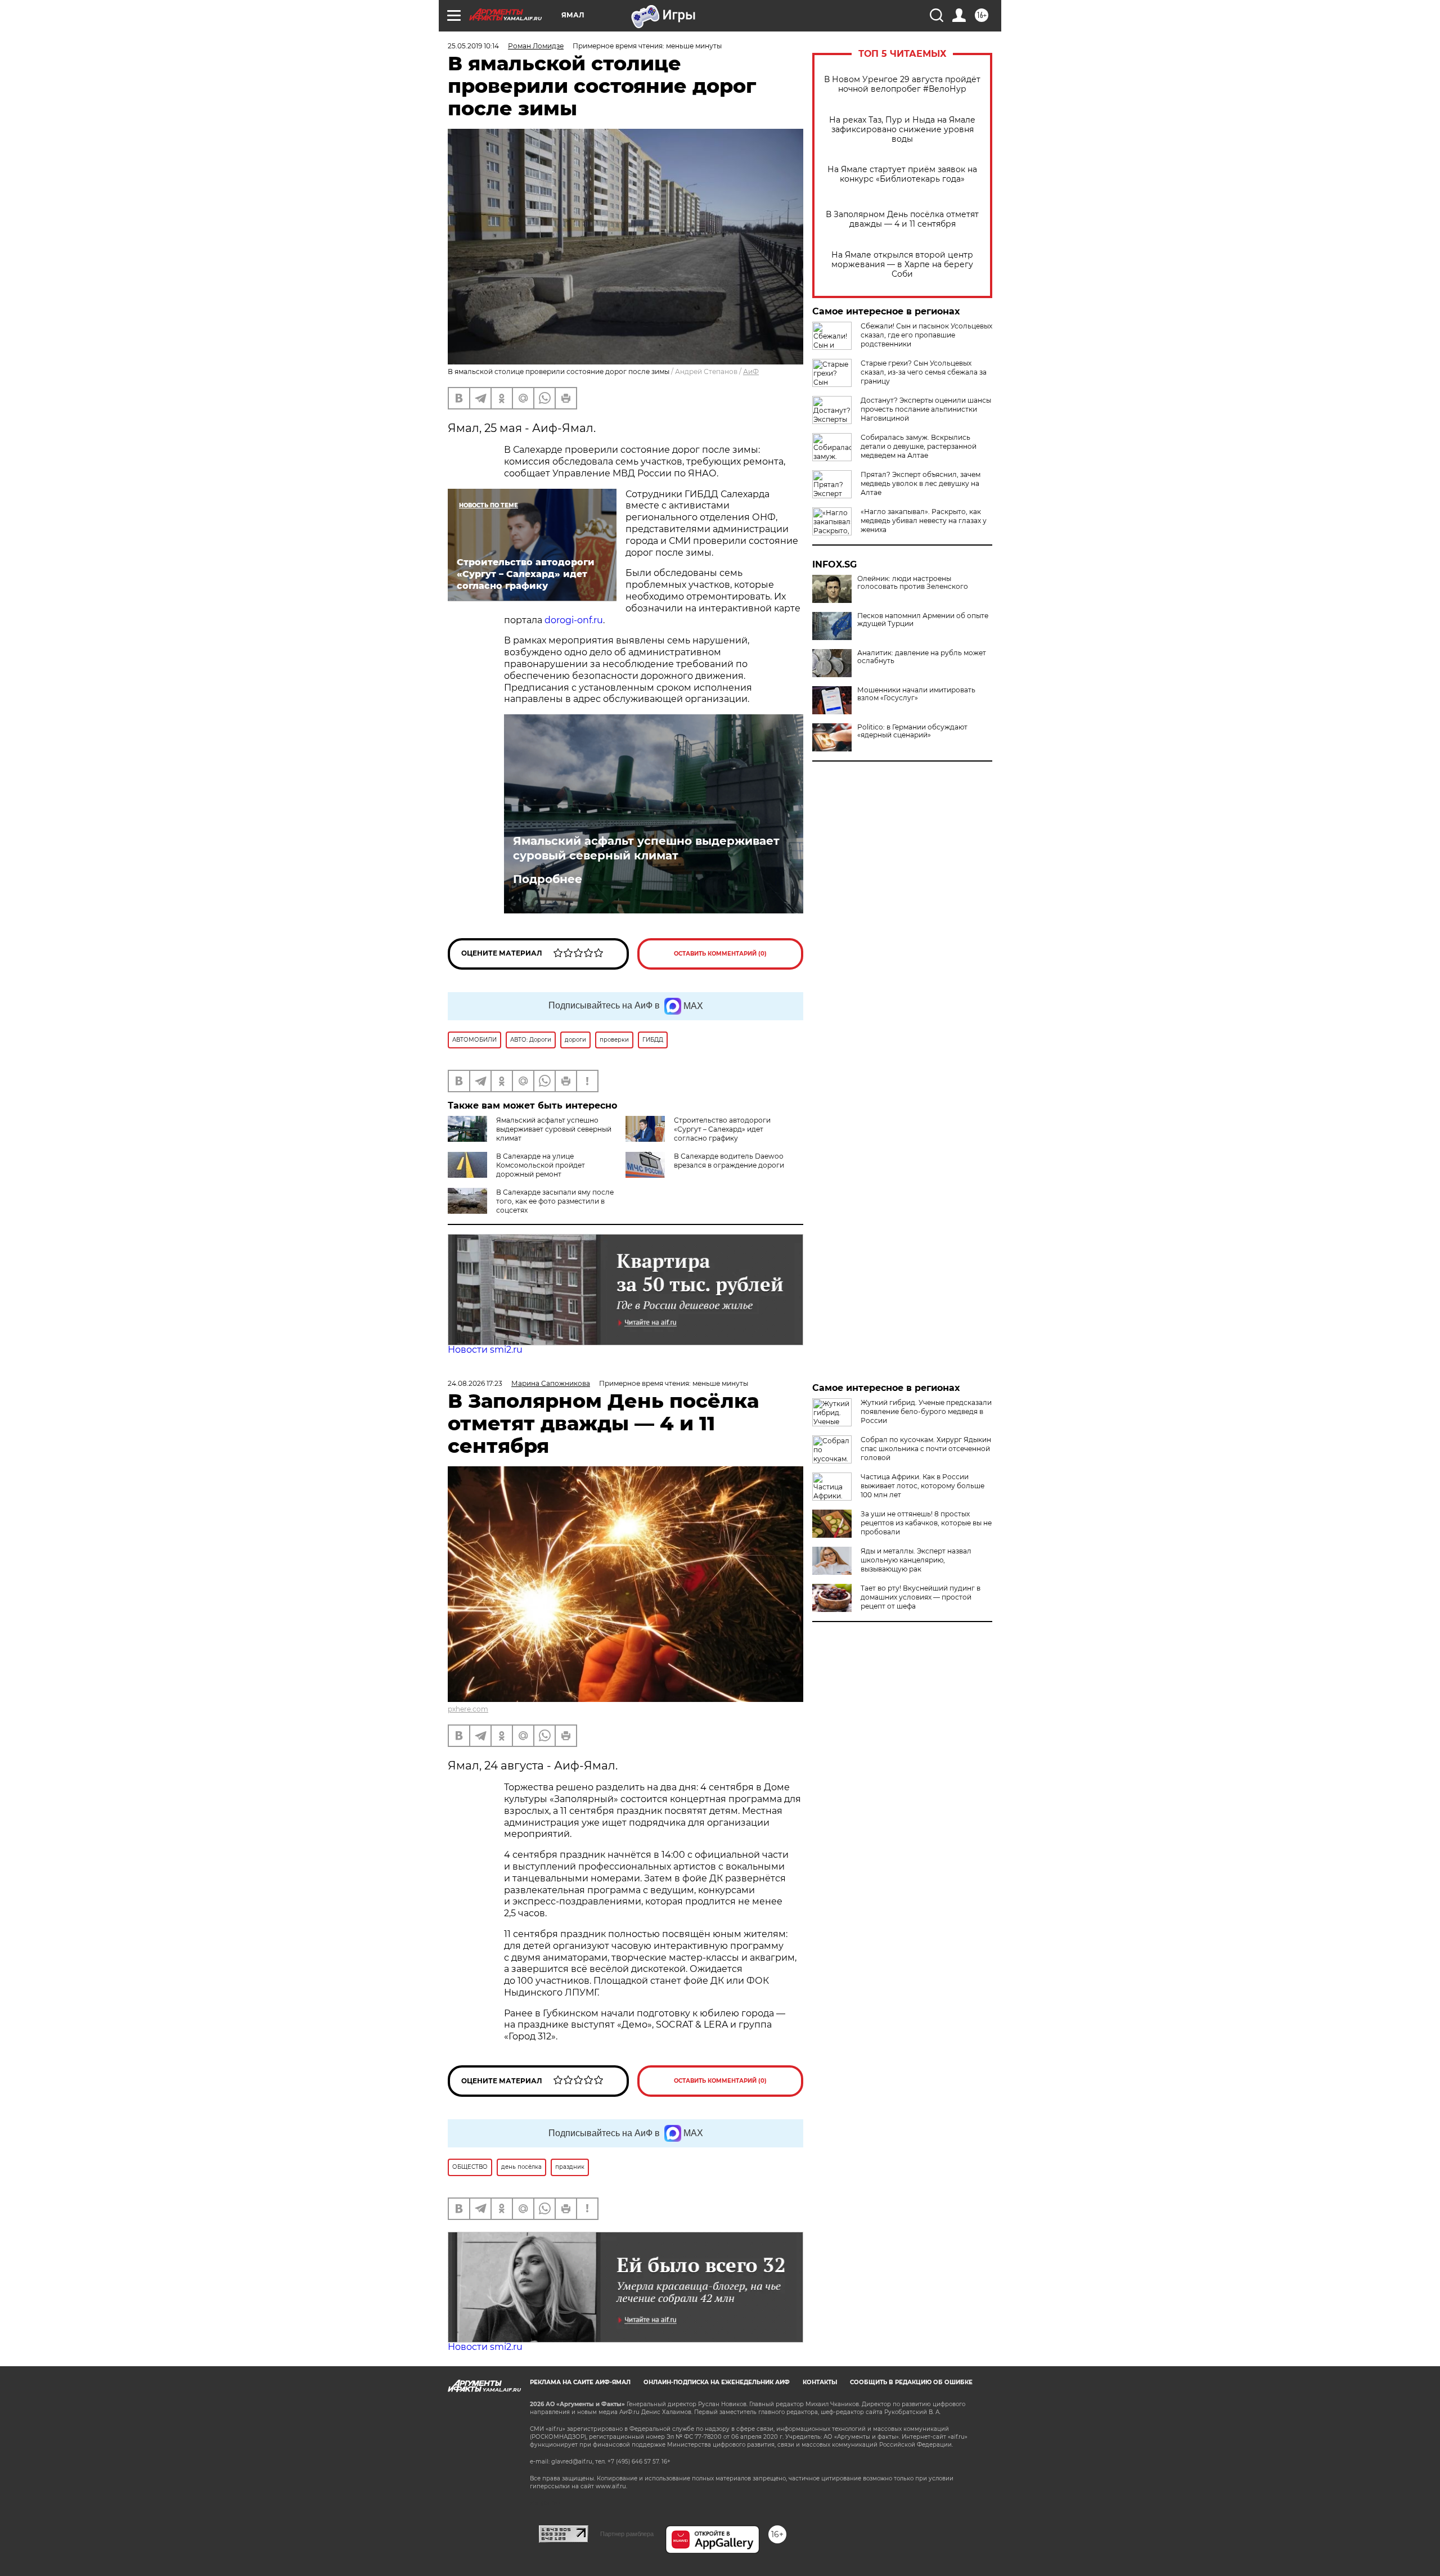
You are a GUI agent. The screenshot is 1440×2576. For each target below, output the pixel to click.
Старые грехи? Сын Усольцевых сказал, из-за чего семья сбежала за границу (924, 372)
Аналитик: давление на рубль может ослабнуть (922, 657)
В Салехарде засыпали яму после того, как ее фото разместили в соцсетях (555, 1201)
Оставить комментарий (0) (720, 954)
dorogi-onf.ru (574, 620)
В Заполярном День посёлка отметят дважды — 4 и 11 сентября (902, 219)
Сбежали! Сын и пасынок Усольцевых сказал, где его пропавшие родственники (926, 335)
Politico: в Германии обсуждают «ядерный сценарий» (912, 731)
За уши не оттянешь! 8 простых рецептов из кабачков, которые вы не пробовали (926, 1523)
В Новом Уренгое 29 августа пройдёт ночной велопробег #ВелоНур (902, 84)
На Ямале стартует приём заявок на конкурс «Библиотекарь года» (902, 174)
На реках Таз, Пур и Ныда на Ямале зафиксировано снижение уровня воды (902, 130)
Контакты (820, 2382)
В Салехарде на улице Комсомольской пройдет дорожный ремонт (541, 1165)
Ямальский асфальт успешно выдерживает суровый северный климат (646, 848)
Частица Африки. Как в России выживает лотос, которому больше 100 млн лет (922, 1486)
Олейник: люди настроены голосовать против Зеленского (913, 583)
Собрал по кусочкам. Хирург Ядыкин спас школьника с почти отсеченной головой (926, 1449)
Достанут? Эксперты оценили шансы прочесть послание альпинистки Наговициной (926, 409)
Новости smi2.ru (485, 1350)
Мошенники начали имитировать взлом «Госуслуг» (916, 694)
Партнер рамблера (627, 2534)
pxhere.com (468, 1709)
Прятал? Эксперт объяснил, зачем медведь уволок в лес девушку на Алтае (921, 483)
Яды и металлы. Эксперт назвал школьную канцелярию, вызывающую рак (916, 1560)
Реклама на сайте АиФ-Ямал (580, 2382)
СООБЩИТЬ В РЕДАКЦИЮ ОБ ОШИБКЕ (911, 2382)
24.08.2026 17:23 (475, 1383)
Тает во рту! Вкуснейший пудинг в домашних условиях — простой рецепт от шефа (921, 1597)
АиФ (751, 371)
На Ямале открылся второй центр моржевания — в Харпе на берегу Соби (902, 265)
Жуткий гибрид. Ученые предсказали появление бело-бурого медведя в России (926, 1411)
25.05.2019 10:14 (473, 46)
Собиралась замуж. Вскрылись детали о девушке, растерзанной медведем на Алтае (919, 446)
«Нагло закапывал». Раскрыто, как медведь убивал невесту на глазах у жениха (924, 521)
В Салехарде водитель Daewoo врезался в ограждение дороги (729, 1161)
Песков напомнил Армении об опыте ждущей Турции (923, 620)
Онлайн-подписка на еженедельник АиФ (717, 2382)
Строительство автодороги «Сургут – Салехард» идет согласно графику (722, 1129)
